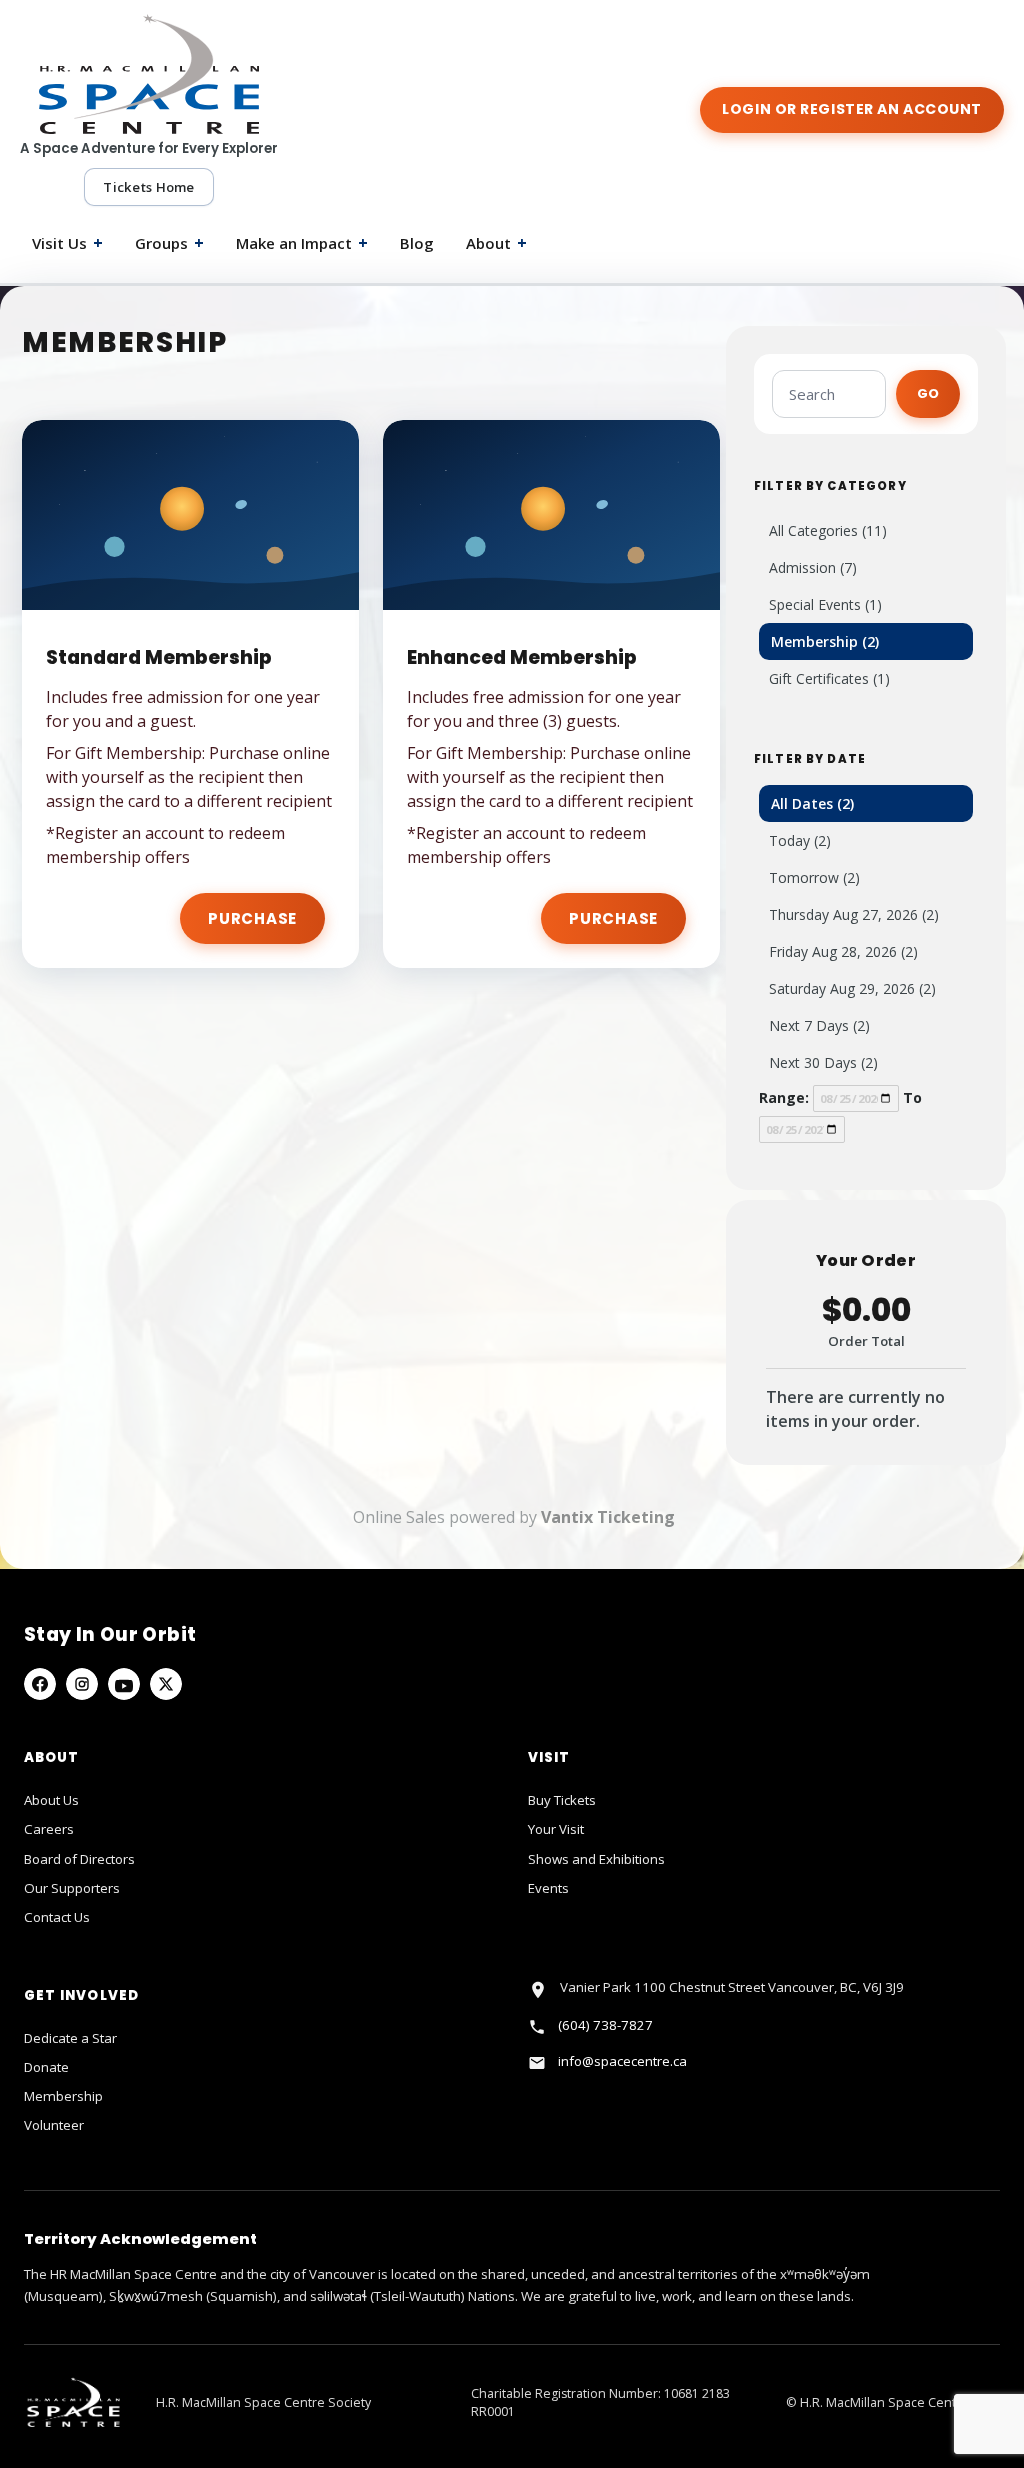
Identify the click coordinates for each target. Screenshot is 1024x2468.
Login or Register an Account (852, 109)
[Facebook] (40, 1684)
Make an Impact (302, 243)
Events (548, 1888)
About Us (51, 1800)
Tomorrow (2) (814, 877)
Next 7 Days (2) (819, 1025)
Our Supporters (72, 1888)
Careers (49, 1829)
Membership (63, 2096)
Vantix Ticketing (608, 1517)
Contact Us (57, 1917)
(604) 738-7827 (605, 2025)
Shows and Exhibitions (596, 1859)
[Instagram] (82, 1684)
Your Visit (556, 1829)
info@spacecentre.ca (622, 2061)
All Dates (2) (812, 803)
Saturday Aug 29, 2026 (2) (852, 988)
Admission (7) (813, 567)
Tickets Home (148, 187)
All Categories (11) (828, 530)
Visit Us (67, 243)
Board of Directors (79, 1859)
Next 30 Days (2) (823, 1062)
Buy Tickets (562, 1800)
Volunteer (54, 2125)
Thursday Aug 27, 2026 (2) (854, 914)
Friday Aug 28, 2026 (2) (843, 951)
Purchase (252, 918)
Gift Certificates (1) (829, 678)
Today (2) (800, 840)
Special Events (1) (825, 604)
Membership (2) (825, 641)
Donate (46, 2067)
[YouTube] (124, 1684)
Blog (417, 243)
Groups (169, 243)
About (496, 243)
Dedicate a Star (70, 2038)
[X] (166, 1684)
